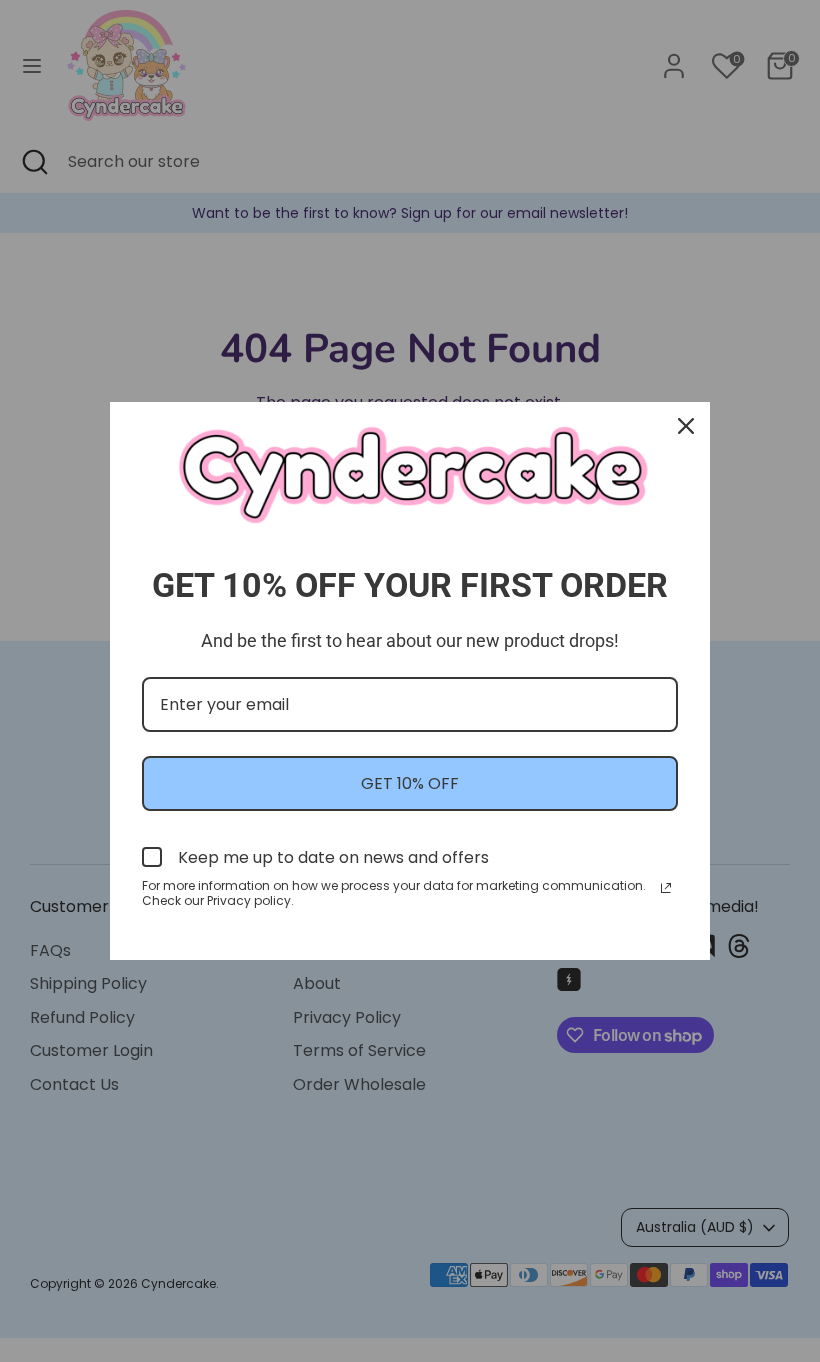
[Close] (686, 426)
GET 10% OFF (410, 783)
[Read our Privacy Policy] (666, 888)
